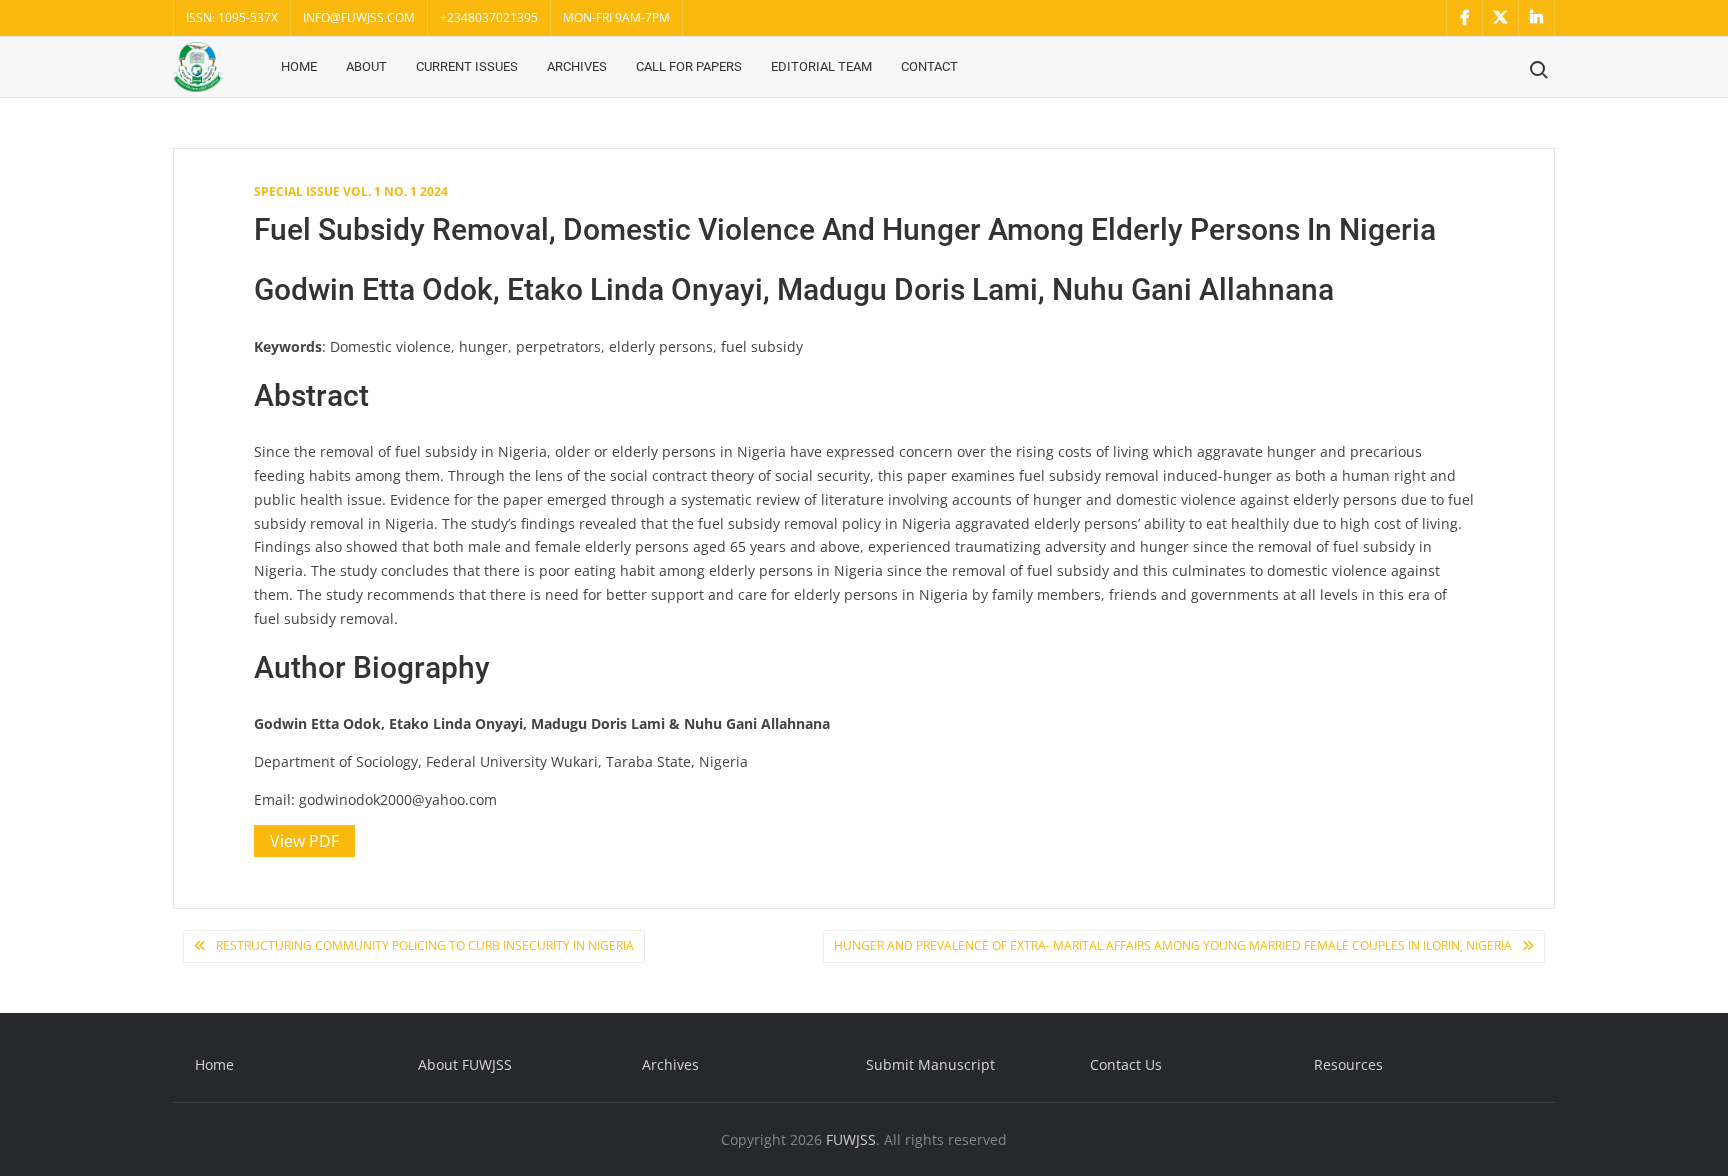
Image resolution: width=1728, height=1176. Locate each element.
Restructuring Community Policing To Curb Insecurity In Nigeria (425, 945)
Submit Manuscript (930, 1064)
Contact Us (1126, 1064)
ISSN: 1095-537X (232, 17)
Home (299, 66)
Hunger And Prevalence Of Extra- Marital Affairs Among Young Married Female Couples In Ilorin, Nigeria (1173, 945)
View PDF (304, 841)
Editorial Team (821, 66)
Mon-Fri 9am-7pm (616, 17)
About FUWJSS (465, 1064)
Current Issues (467, 66)
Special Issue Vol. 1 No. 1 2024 (351, 191)
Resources (1348, 1064)
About (366, 66)
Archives (577, 66)
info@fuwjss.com (359, 17)
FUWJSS (851, 1139)
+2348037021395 (489, 17)
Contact (929, 66)
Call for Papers (689, 66)
